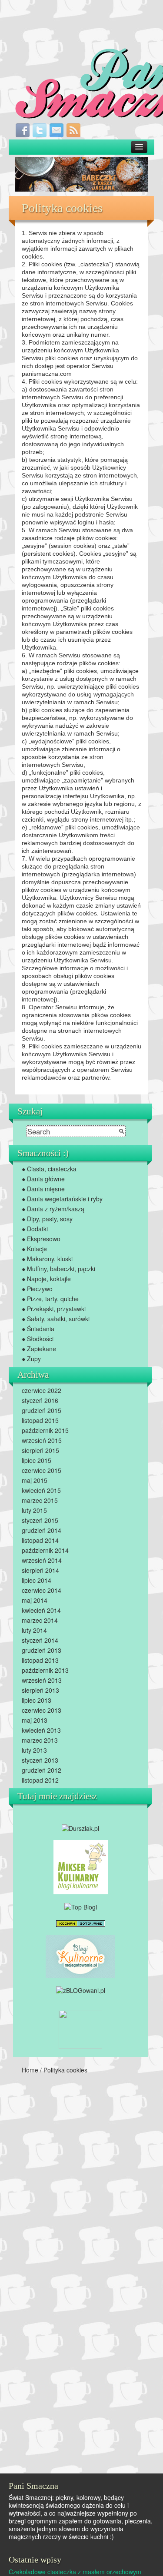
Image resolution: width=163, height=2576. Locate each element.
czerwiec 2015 (42, 1470)
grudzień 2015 (42, 1410)
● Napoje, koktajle (46, 1279)
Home (30, 2070)
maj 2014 (35, 1600)
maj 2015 (35, 1480)
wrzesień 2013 (42, 1680)
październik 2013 (45, 1670)
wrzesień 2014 (42, 1560)
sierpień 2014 (40, 1570)
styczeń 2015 (40, 1520)
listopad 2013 (40, 1660)
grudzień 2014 (42, 1530)
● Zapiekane (39, 1349)
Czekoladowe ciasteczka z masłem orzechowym (75, 2572)
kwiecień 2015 (41, 1490)
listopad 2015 (40, 1420)
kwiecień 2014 (41, 1610)
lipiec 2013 (37, 1700)
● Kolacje (34, 1249)
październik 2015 (45, 1430)
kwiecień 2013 (41, 1730)
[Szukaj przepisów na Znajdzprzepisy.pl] (81, 1906)
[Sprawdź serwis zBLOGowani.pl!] (81, 1989)
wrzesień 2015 (42, 1440)
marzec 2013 (40, 1740)
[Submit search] (122, 1131)
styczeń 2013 (40, 1760)
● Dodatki (35, 1229)
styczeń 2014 (40, 1640)
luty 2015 (34, 1510)
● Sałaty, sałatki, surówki (56, 1319)
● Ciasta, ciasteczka (49, 1169)
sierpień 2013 (40, 1690)
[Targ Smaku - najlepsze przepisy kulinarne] (80, 2029)
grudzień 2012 (42, 1770)
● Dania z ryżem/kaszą (53, 1209)
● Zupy (31, 1359)
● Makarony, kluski (47, 1259)
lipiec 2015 (37, 1460)
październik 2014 (45, 1550)
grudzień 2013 (42, 1650)
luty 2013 (34, 1750)
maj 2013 (35, 1720)
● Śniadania (38, 1329)
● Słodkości (38, 1339)
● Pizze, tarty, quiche (50, 1299)
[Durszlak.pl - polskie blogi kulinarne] (80, 1827)
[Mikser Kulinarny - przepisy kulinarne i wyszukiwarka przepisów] (81, 1866)
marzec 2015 (40, 1500)
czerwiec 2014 (42, 1590)
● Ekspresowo (41, 1239)
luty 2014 (34, 1630)
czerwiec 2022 (42, 1390)
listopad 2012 (40, 1780)
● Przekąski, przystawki (54, 1309)
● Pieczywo (37, 1289)
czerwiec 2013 (42, 1710)
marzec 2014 (40, 1620)
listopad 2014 (40, 1540)
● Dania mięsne (43, 1189)
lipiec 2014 (37, 1580)
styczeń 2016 (40, 1400)
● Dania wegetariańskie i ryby (62, 1199)
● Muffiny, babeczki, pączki (58, 1269)
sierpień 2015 (40, 1450)
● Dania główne (43, 1179)
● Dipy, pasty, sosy (47, 1219)
